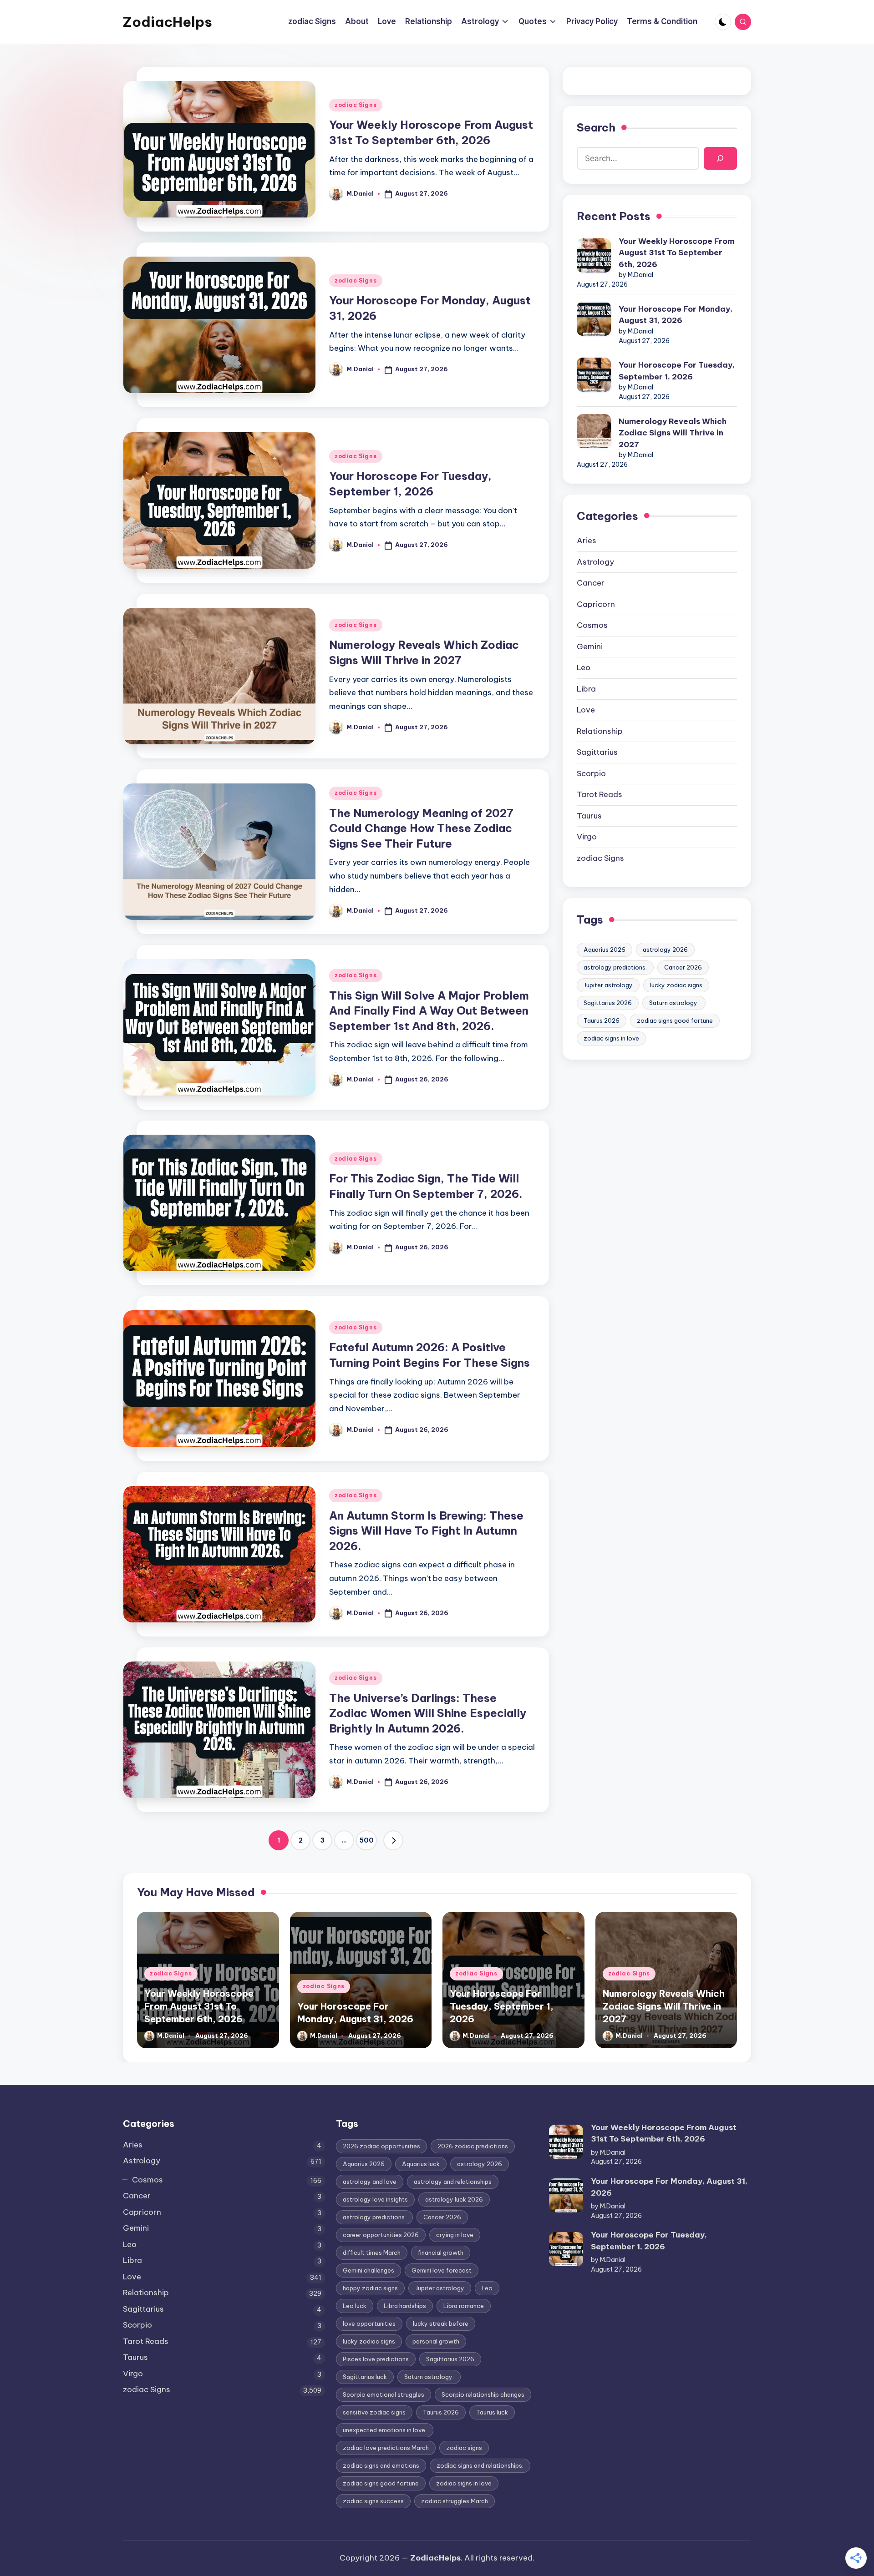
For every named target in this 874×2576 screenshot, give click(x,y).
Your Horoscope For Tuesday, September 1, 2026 (677, 371)
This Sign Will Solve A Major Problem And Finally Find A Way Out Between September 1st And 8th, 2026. (429, 1011)
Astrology (595, 562)
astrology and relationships (453, 2182)
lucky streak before (441, 2323)
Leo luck (355, 2306)
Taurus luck (492, 2412)
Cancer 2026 (683, 967)
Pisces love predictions (376, 2359)
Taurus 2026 (602, 1020)
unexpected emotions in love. (385, 2430)
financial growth (441, 2253)
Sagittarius (597, 752)
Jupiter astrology (608, 985)
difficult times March (372, 2253)
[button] (393, 1840)
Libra (586, 689)
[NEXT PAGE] (393, 1840)
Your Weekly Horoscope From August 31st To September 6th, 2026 (676, 253)
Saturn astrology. (674, 1003)
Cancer (591, 583)
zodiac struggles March (455, 2501)
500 (366, 1840)
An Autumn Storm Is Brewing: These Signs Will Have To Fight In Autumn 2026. (426, 1531)
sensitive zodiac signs (374, 2412)
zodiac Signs (356, 105)
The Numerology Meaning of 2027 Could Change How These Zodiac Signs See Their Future (421, 828)
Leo (584, 667)
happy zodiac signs (370, 2288)
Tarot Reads (600, 794)
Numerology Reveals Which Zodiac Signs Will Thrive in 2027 (673, 433)
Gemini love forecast (442, 2270)
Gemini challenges (368, 2270)
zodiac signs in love (611, 1038)
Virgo (587, 837)
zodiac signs (464, 2448)
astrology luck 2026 (454, 2199)
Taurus (589, 816)
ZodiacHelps (168, 22)
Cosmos (592, 625)
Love (586, 710)
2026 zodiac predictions (473, 2146)
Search (596, 127)
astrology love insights (375, 2199)
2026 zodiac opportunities (381, 2146)
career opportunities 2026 (381, 2235)
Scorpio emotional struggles (384, 2394)
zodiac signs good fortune (675, 1020)
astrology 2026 (665, 950)
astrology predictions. (615, 967)
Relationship (600, 731)
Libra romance (464, 2306)
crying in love (455, 2235)
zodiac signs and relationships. (480, 2465)
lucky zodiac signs (676, 985)
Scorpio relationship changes (483, 2394)
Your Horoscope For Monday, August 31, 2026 (676, 315)
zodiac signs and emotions (381, 2465)
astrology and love (370, 2182)
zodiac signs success (373, 2501)
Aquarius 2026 (605, 950)
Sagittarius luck (365, 2377)
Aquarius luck (421, 2164)
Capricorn (596, 604)
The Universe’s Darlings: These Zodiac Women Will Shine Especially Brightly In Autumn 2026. (428, 1713)
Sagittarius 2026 (608, 1003)
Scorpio (591, 773)
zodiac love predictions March (386, 2448)
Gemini (590, 647)
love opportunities (369, 2323)
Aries (587, 540)
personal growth (436, 2341)
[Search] (720, 159)
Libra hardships (405, 2306)
